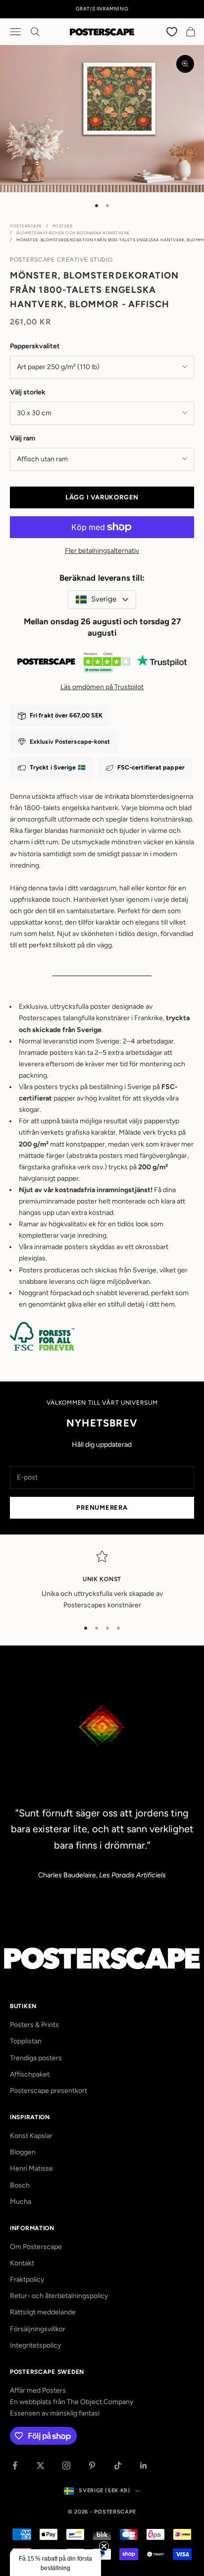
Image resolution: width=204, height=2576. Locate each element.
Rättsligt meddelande (43, 2312)
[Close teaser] (104, 2546)
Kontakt (22, 2263)
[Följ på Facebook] (15, 2466)
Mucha (21, 2202)
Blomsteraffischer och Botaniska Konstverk (73, 233)
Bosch (20, 2185)
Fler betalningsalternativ (102, 551)
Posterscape (26, 226)
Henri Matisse (31, 2168)
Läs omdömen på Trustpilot (102, 687)
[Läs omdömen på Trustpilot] (102, 664)
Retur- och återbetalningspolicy (59, 2296)
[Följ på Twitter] (41, 2466)
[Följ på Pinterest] (92, 2466)
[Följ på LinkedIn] (144, 2466)
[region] (102, 1581)
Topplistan (26, 2041)
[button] (55, 2563)
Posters (63, 226)
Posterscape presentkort (49, 2091)
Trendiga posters (36, 2058)
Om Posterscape (36, 2247)
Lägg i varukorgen (102, 497)
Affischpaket (30, 2074)
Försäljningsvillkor (38, 2329)
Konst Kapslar (31, 2136)
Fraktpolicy (27, 2279)
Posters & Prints (34, 2025)
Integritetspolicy (35, 2345)
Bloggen (23, 2152)
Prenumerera (102, 1507)
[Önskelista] (172, 31)
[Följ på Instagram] (66, 2466)
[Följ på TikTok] (118, 2466)
